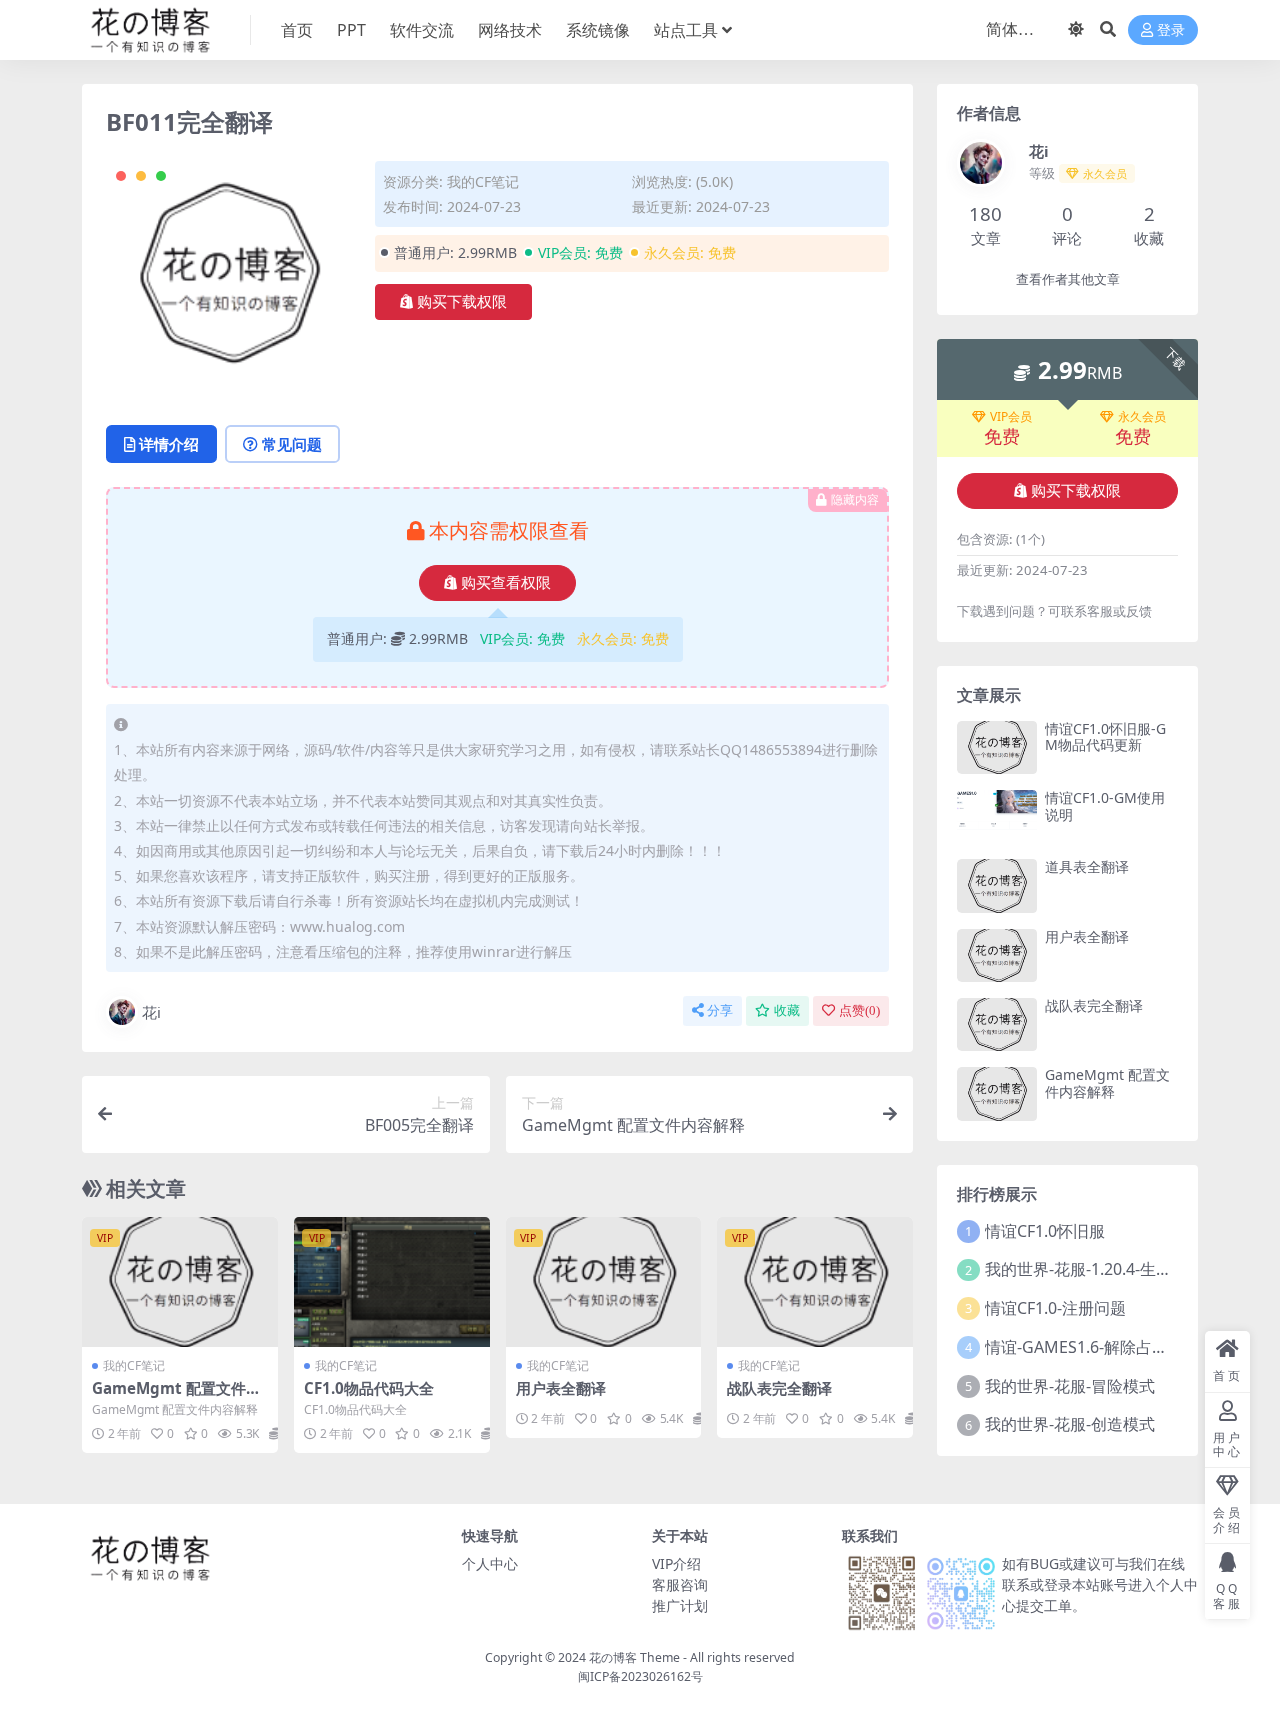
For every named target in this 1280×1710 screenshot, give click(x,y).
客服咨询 (680, 1584)
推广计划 (680, 1605)
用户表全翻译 (561, 1388)
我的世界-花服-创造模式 (1070, 1424)
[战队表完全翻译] (815, 1282)
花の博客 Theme (634, 1657)
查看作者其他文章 (1068, 279)
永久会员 (1142, 417)
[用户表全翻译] (604, 1282)
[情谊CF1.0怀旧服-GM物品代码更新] (997, 747)
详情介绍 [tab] (169, 444)
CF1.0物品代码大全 (369, 1388)
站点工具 (686, 30)
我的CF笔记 (483, 181)
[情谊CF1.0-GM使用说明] (997, 816)
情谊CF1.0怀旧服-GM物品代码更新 (1105, 737)
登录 (1171, 30)
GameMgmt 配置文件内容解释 (176, 1397)
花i (151, 1012)
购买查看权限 (506, 583)
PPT (351, 30)
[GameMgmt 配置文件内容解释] (180, 1282)
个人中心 (490, 1563)
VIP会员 (1011, 417)
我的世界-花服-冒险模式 (1070, 1386)
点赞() (859, 1010)
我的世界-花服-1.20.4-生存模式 (1094, 1269)
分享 (720, 1010)
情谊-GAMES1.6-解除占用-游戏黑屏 (1111, 1347)
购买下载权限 (462, 302)
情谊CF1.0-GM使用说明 (1105, 806)
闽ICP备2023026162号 (640, 1676)
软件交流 (422, 30)
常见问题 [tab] (292, 444)
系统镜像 (598, 30)
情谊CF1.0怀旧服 (1045, 1231)
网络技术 (510, 30)
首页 (297, 30)
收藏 (787, 1010)
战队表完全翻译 (779, 1388)
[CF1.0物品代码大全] (392, 1282)
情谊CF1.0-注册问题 (1055, 1308)
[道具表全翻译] (997, 885)
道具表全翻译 (1087, 866)
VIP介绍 (676, 1563)
